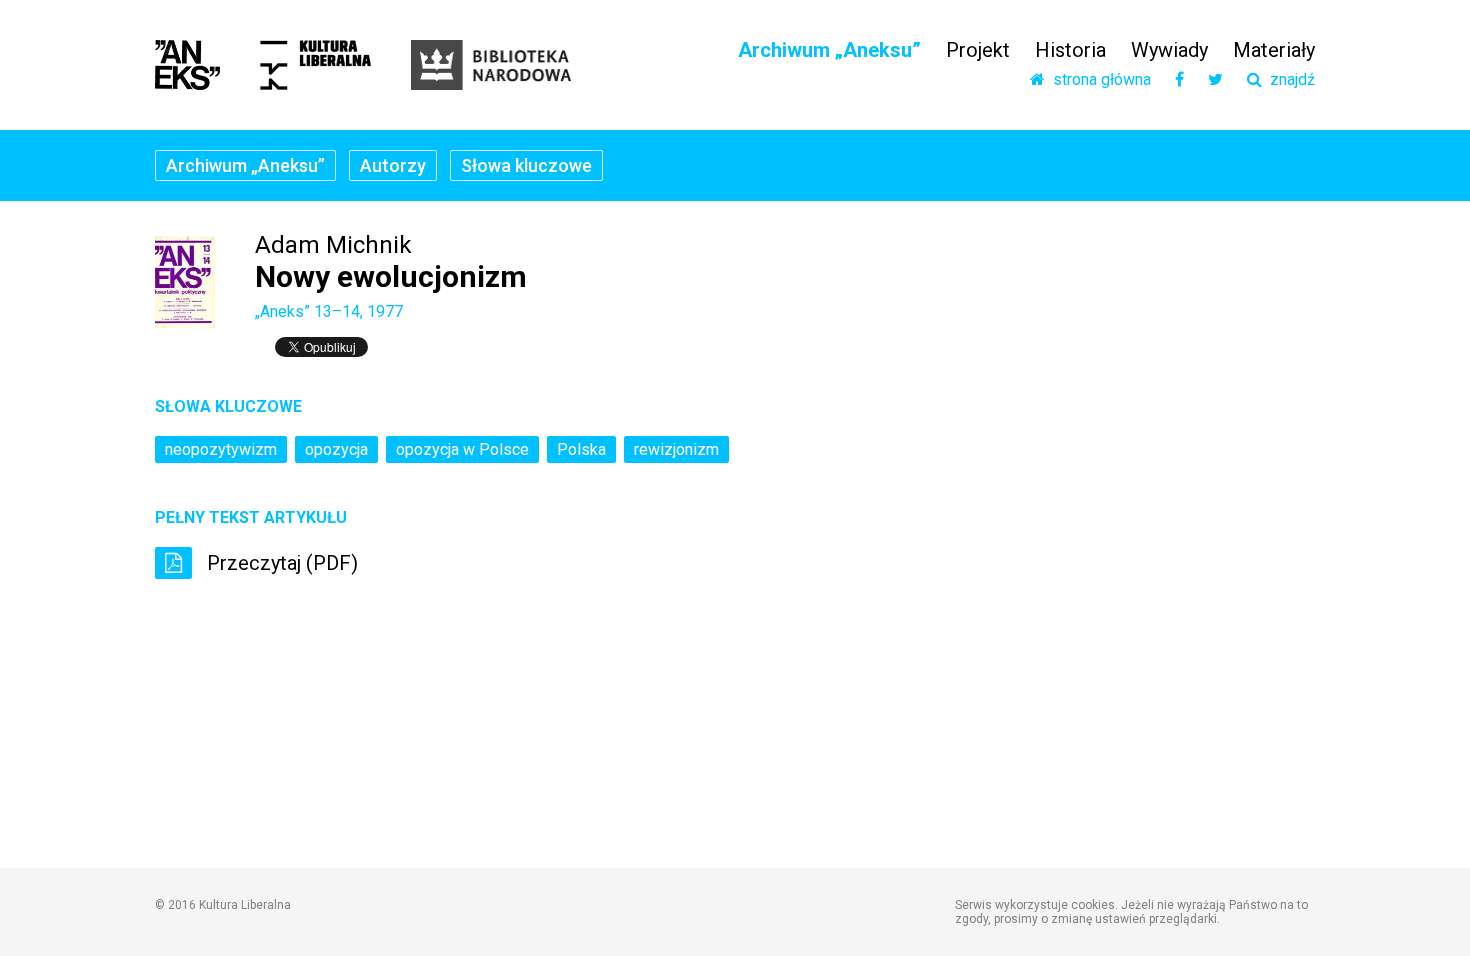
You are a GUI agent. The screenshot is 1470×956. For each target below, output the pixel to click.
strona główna (1098, 80)
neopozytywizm (221, 449)
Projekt (978, 50)
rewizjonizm (676, 449)
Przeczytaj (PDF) (280, 563)
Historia (1070, 50)
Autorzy (393, 165)
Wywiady (1169, 50)
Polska (581, 449)
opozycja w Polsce (462, 449)
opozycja (336, 449)
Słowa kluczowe (526, 165)
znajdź (1288, 80)
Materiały (1274, 50)
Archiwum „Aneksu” (829, 50)
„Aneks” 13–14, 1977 (329, 311)
